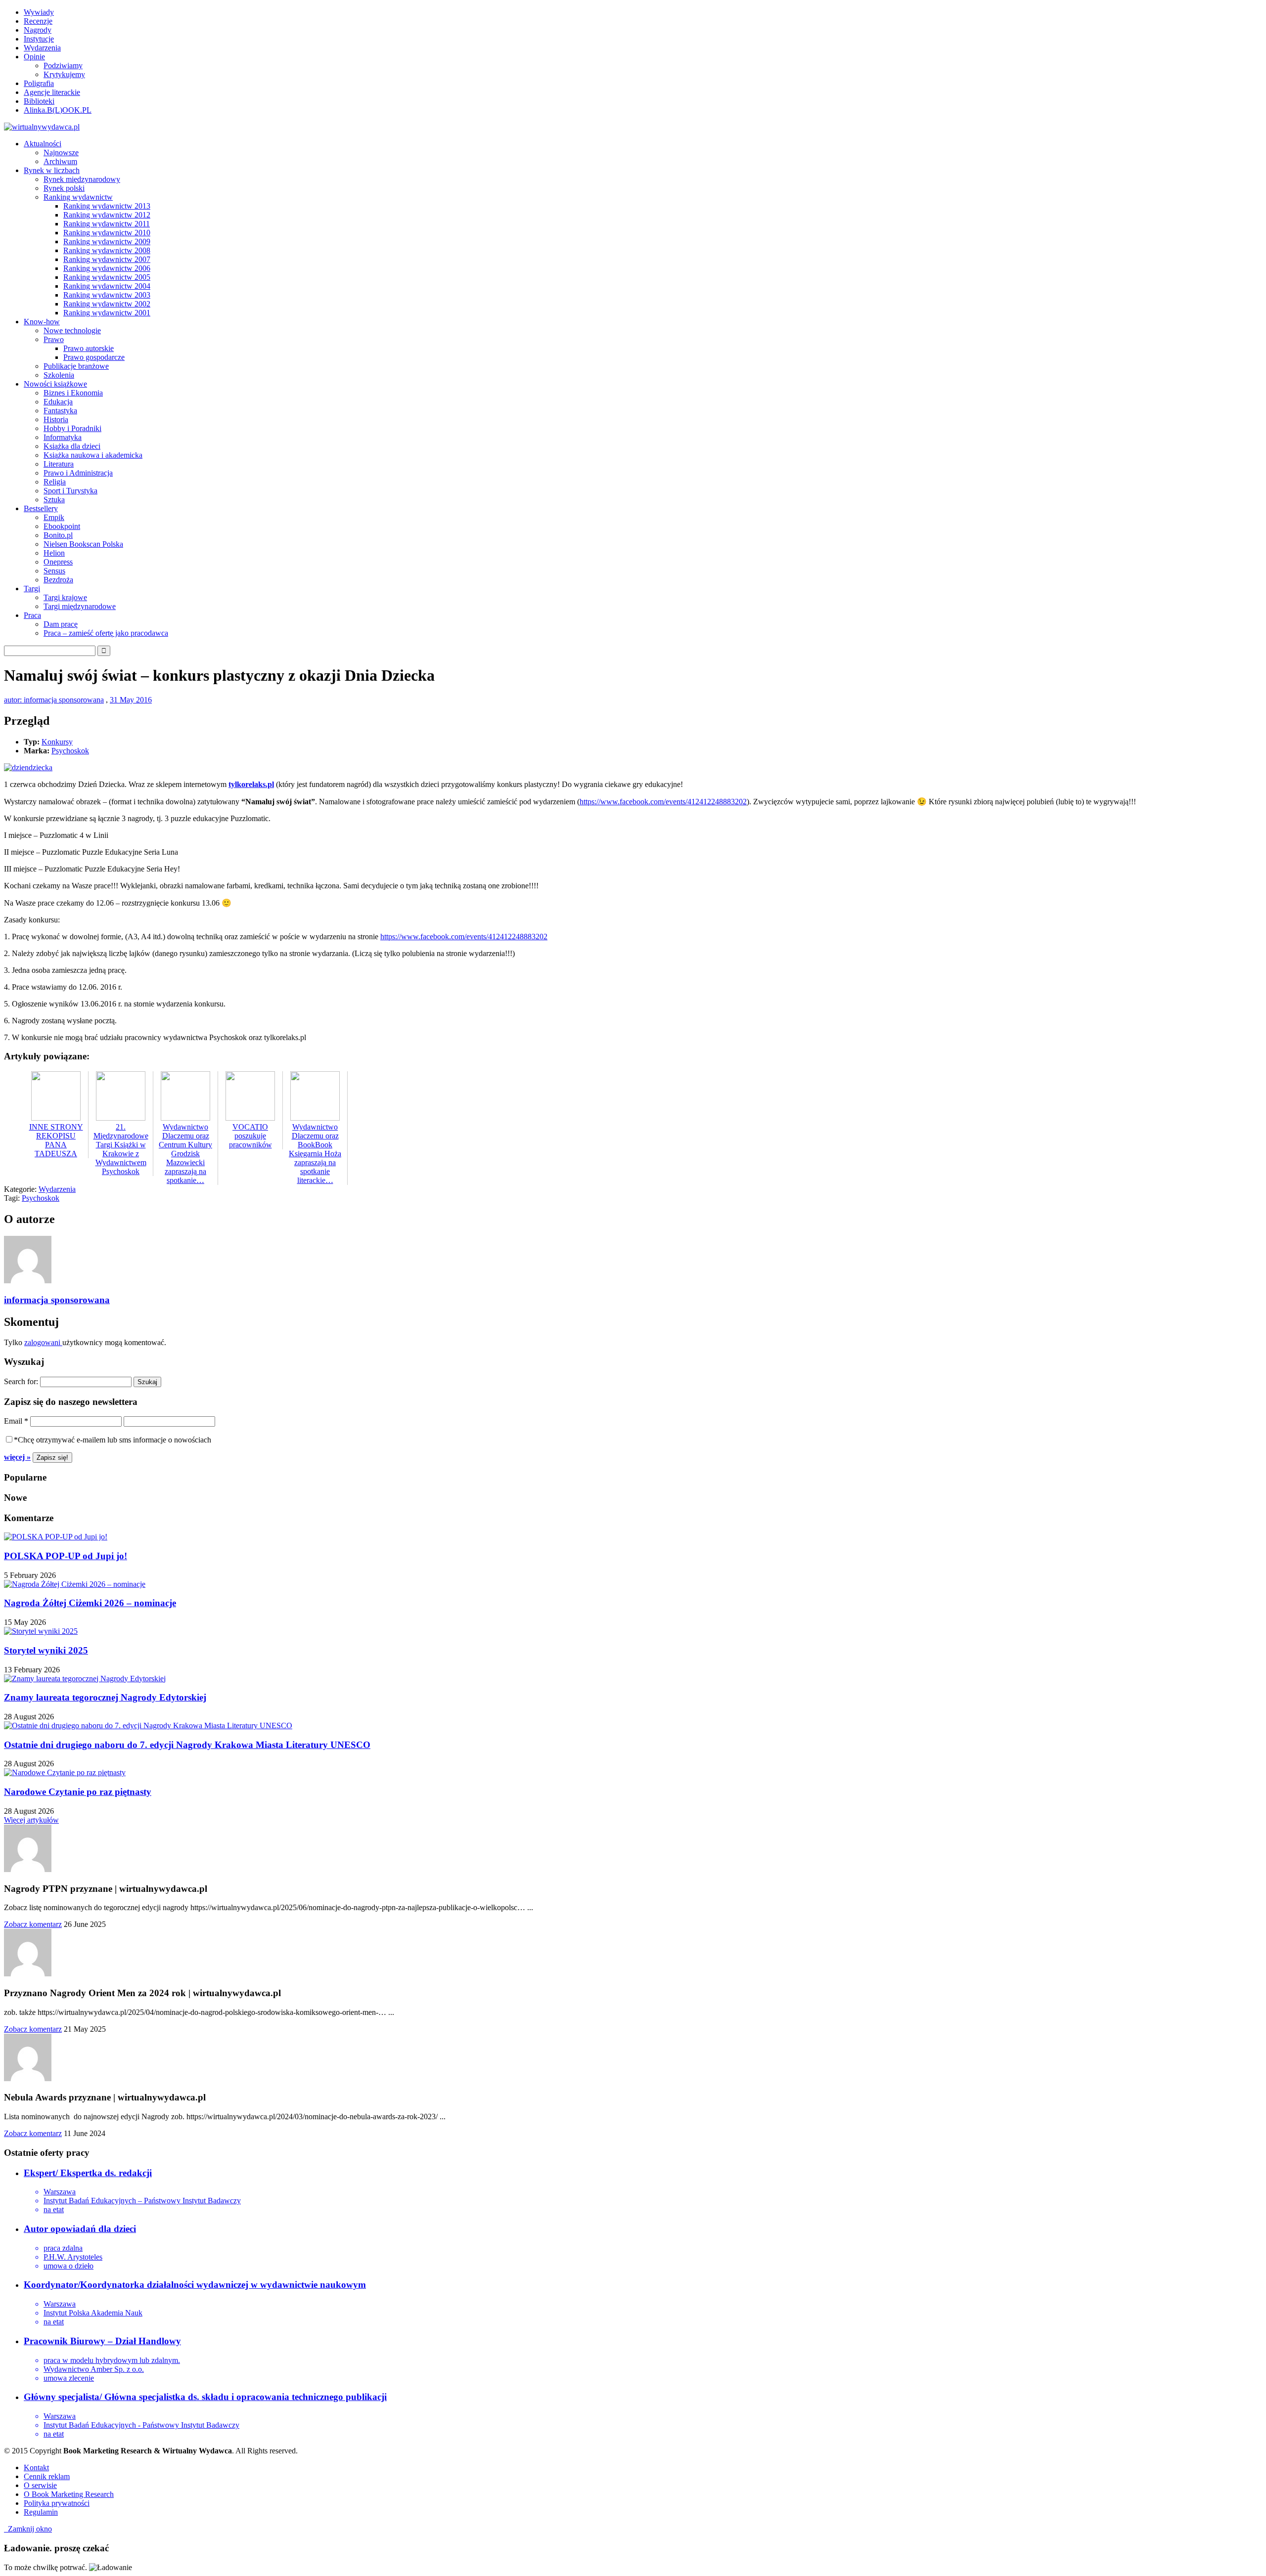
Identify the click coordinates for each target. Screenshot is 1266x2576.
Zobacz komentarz (33, 1924)
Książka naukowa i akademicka (93, 455)
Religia (55, 482)
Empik (54, 517)
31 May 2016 (131, 700)
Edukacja (58, 402)
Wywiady (39, 12)
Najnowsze (61, 153)
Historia (56, 419)
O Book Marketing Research (69, 2494)
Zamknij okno (28, 2529)
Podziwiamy (63, 65)
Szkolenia (59, 375)
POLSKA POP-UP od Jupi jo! (66, 1556)
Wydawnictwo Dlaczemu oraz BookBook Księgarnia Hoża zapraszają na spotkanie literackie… (315, 1154)
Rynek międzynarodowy (82, 179)
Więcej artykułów (31, 1820)
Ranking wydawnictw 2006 (107, 268)
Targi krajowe (65, 597)
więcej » (17, 1457)
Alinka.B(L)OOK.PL (58, 110)
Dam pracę (61, 624)
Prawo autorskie (89, 348)
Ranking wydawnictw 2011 (107, 224)
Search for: (21, 1381)
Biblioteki (39, 101)
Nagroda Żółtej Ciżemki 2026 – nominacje (90, 1603)
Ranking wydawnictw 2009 (107, 241)
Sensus (54, 571)
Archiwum (60, 161)
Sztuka (54, 500)
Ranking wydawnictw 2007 (107, 259)
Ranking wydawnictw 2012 (107, 215)
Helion (54, 553)
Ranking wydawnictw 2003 (107, 295)
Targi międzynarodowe (80, 606)
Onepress (58, 562)
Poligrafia (39, 83)
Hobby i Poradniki (72, 428)
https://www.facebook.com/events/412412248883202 (663, 802)
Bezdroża (58, 580)
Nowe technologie (72, 330)
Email (16, 1421)
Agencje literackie (52, 92)
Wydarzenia (42, 48)
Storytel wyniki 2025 (46, 1650)
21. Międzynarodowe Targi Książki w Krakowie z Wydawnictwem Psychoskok (121, 1149)
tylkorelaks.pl (251, 784)
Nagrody (38, 30)
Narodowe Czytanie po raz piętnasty (78, 1792)
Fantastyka (60, 411)
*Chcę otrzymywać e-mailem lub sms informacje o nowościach (113, 1440)
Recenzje (38, 21)
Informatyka (63, 437)
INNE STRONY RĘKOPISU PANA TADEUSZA (56, 1140)
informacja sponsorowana (57, 1300)
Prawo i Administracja (78, 473)
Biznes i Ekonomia (73, 393)
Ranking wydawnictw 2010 (107, 233)
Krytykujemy (64, 74)
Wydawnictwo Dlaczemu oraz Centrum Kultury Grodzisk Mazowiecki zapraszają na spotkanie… (185, 1154)
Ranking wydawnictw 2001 (107, 313)
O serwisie (40, 2485)
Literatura (59, 464)
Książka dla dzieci (72, 446)
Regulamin (41, 2512)
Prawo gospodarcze (94, 357)
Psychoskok (70, 751)
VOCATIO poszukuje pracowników (250, 1136)
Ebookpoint (62, 526)
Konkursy (57, 742)
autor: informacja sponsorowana (54, 700)
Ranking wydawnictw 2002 (107, 304)
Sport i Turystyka (70, 491)
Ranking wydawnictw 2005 (107, 277)
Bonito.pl (58, 535)
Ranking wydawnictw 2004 (107, 286)
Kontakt (36, 2467)
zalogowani (43, 1342)
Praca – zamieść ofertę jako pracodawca (106, 633)
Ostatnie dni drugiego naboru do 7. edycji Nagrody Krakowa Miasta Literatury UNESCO (187, 1745)
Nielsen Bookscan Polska (83, 544)
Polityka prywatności (57, 2503)
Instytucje (39, 39)
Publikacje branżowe (76, 366)
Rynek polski (64, 188)
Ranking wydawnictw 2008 (107, 250)
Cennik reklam (47, 2476)
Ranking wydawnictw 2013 (107, 206)
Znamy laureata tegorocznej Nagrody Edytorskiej (105, 1697)
